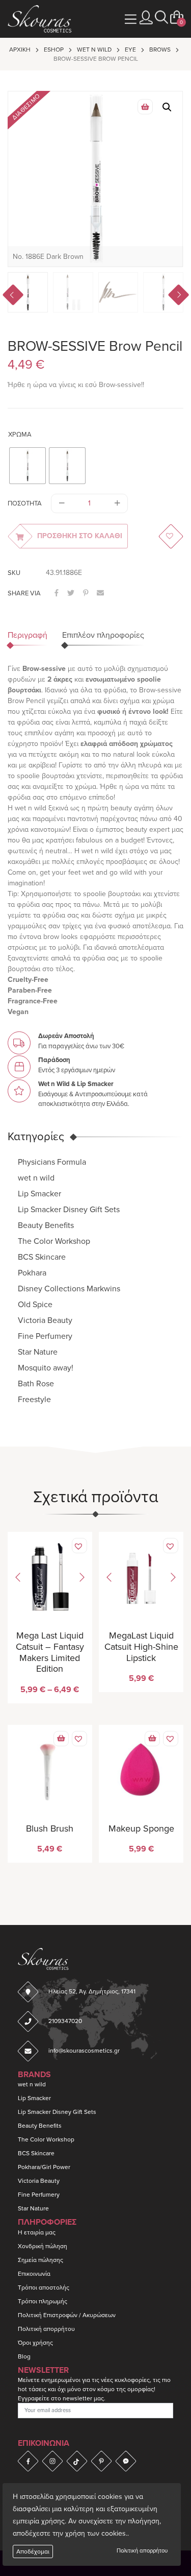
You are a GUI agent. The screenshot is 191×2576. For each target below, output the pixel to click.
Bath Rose (36, 1384)
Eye (130, 50)
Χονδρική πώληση (43, 2246)
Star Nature (38, 1352)
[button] (161, 18)
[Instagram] (52, 2461)
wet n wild (94, 50)
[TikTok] (77, 2461)
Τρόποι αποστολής (44, 2288)
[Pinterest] (101, 2461)
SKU (14, 573)
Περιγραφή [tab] (28, 635)
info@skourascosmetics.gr (84, 2051)
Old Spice (35, 1305)
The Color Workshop (54, 1241)
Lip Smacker (39, 1194)
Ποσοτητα (25, 503)
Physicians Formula (52, 1162)
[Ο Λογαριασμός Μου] (146, 18)
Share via (24, 593)
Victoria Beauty (45, 1320)
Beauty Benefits (46, 1225)
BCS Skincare (42, 1257)
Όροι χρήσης (35, 2343)
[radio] (28, 466)
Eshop (54, 50)
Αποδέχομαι (33, 2551)
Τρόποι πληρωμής (43, 2301)
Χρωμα (20, 435)
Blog (24, 2356)
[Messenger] (126, 2461)
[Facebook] (28, 2461)
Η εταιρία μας (37, 2232)
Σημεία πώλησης (40, 2260)
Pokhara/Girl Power (44, 2167)
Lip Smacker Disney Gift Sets (69, 1210)
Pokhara (32, 1273)
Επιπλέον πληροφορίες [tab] (103, 635)
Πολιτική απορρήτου (142, 2551)
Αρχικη (20, 50)
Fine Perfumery (45, 1336)
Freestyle (34, 1400)
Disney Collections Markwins (69, 1289)
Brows (160, 50)
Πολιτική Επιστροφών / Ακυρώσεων (67, 2315)
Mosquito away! (46, 1368)
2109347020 (65, 2021)
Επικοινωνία (34, 2274)
